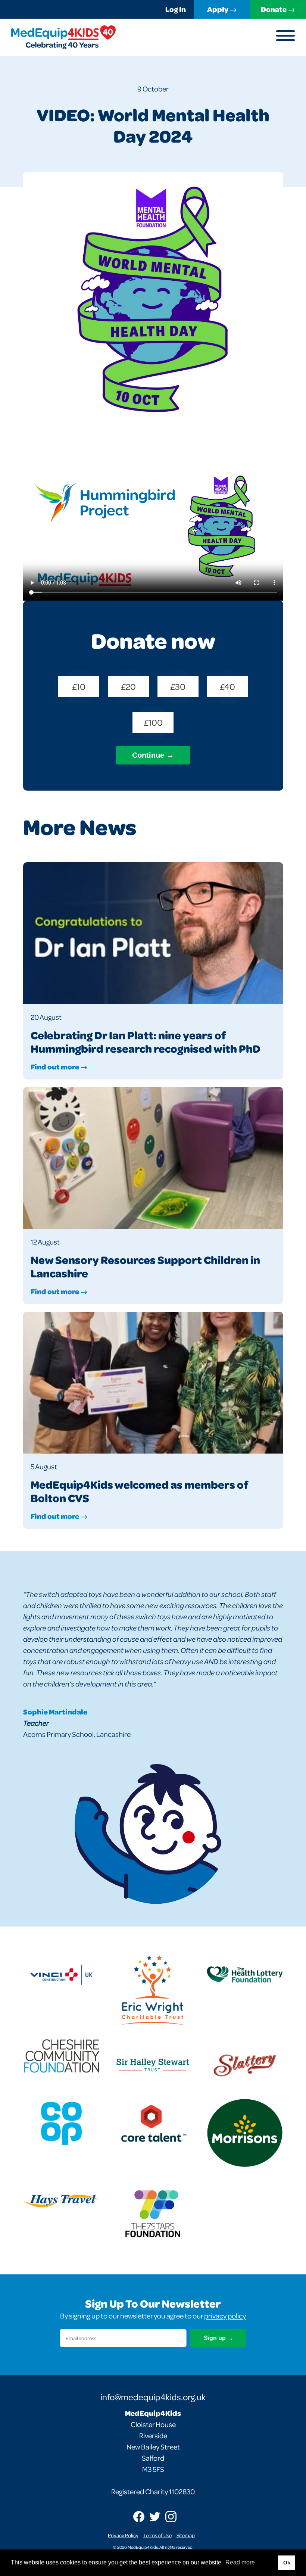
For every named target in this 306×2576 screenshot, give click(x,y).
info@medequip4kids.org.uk (153, 2397)
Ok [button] (287, 2563)
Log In (176, 9)
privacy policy (225, 2316)
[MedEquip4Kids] (63, 37)
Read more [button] (240, 2562)
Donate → (278, 9)
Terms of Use (157, 2535)
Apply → (222, 9)
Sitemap (186, 2535)
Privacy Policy (123, 2535)
